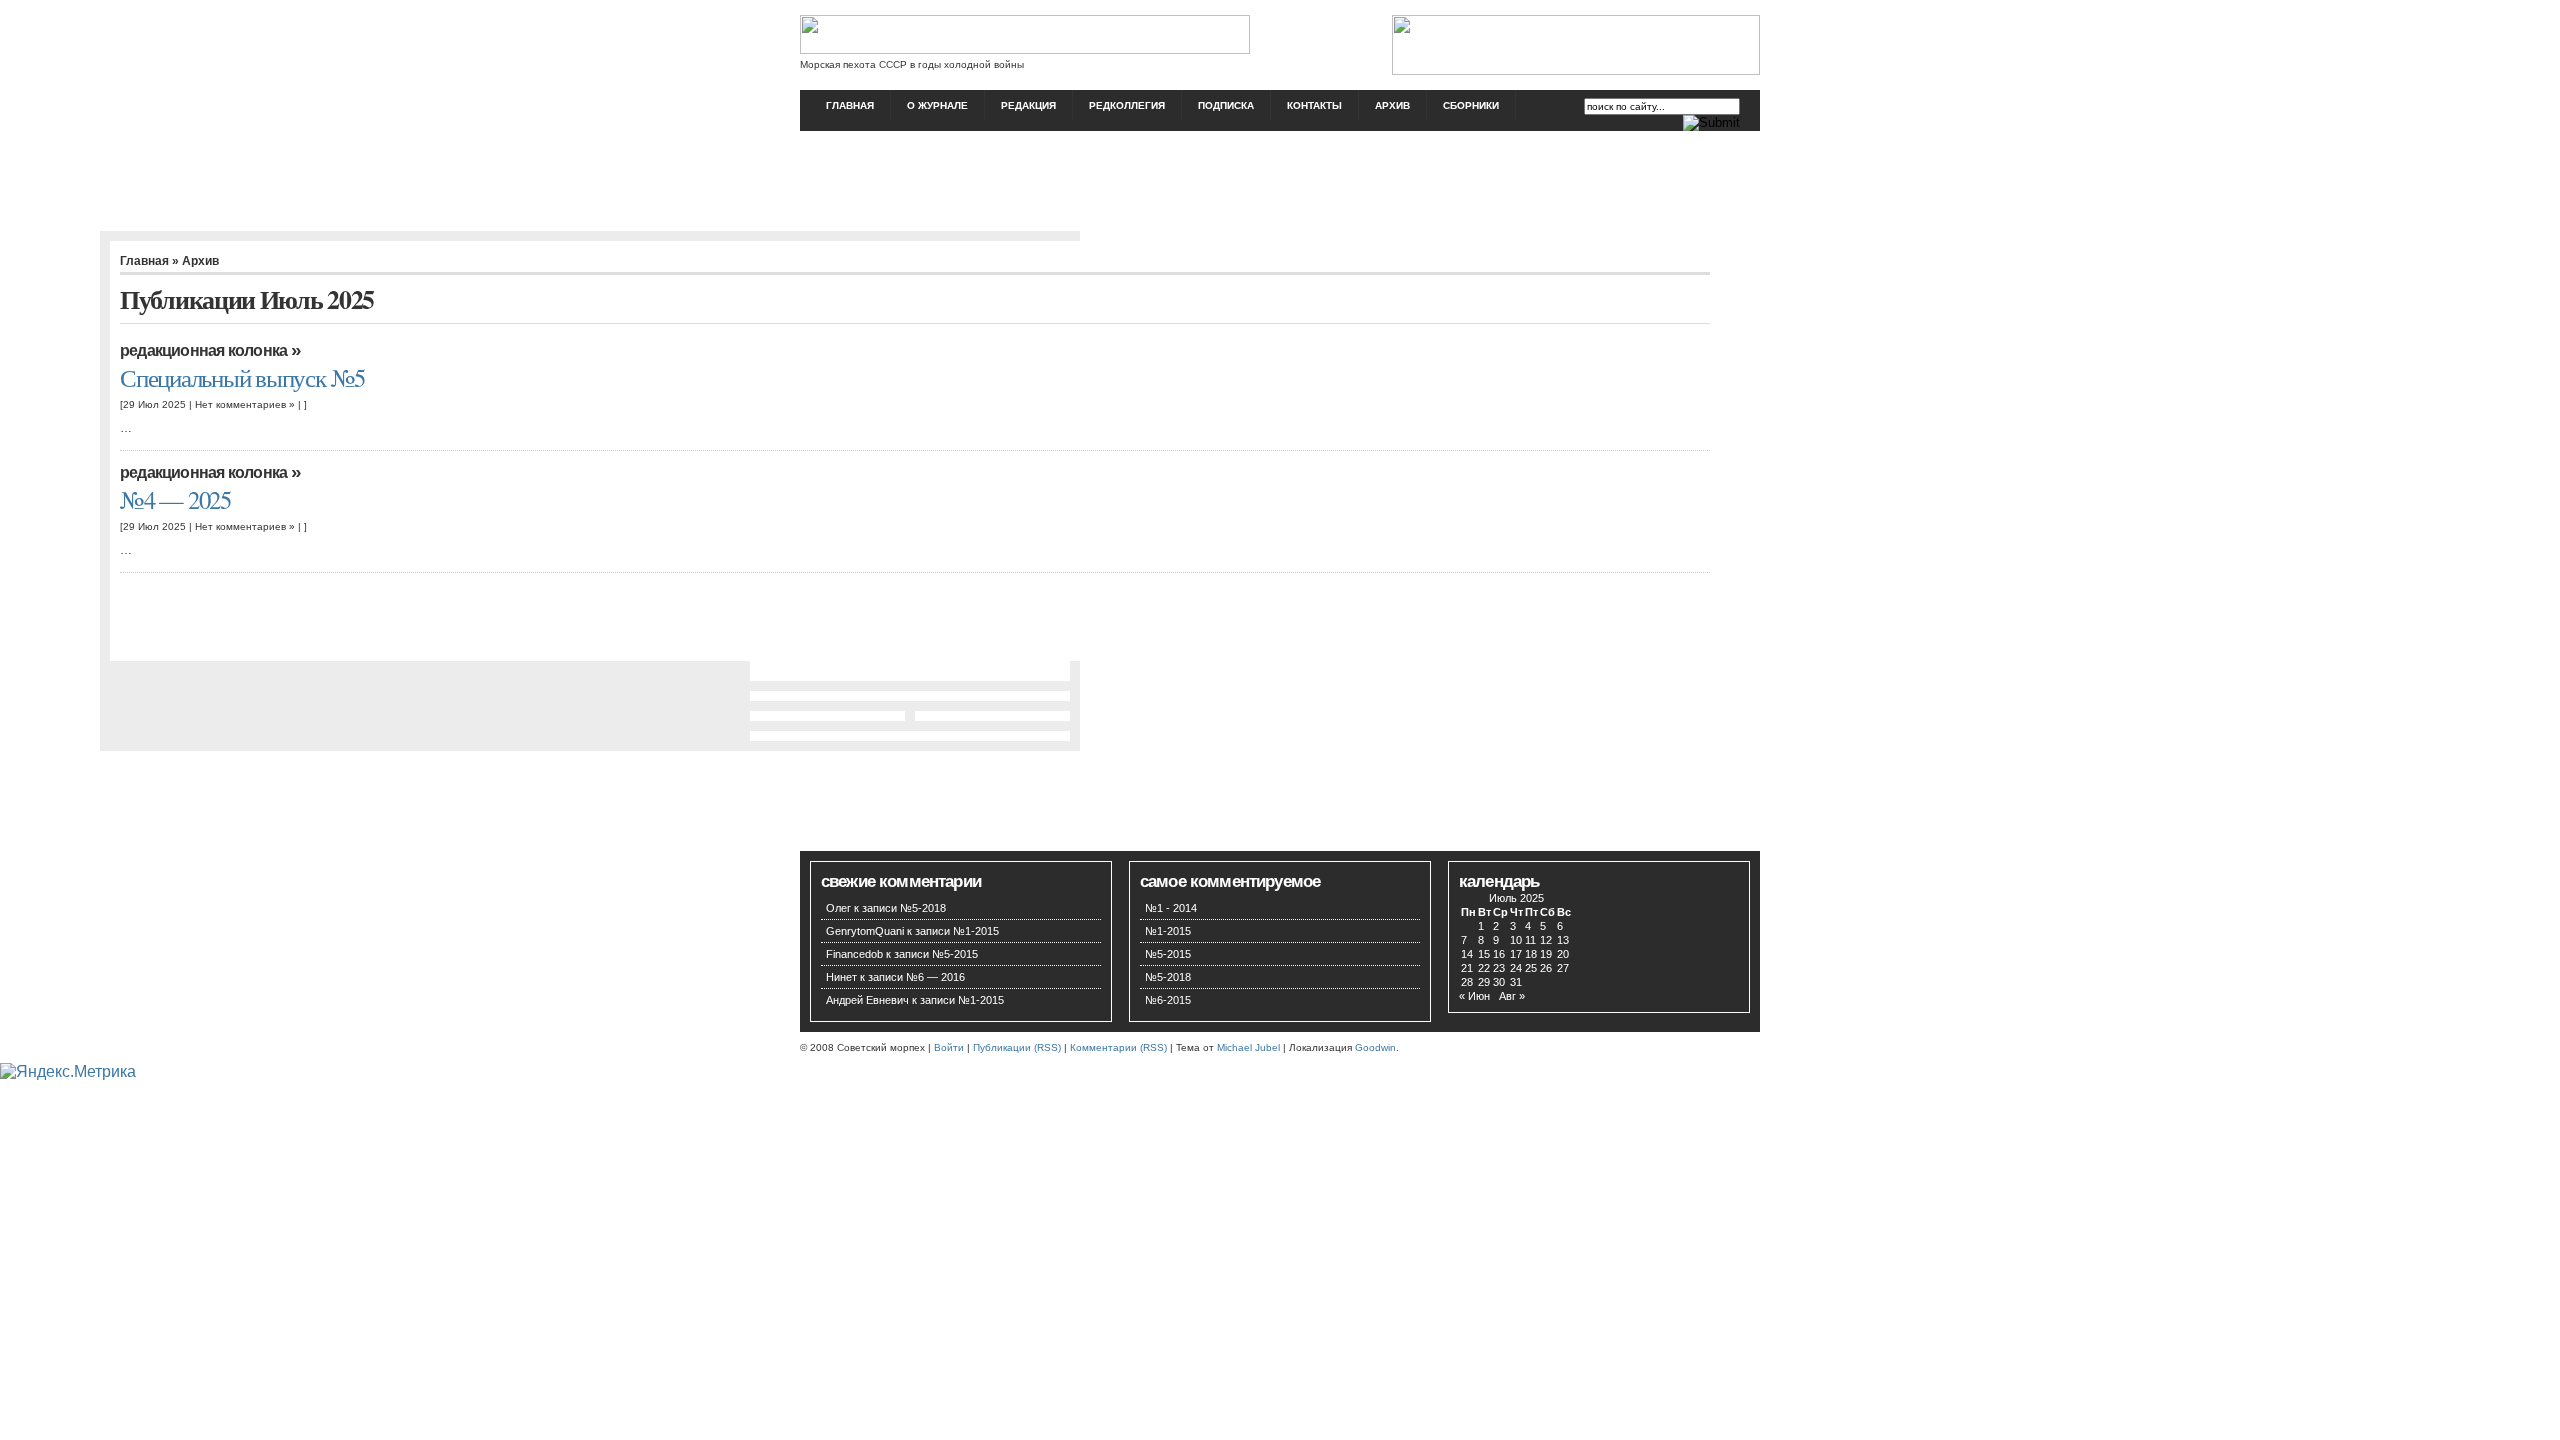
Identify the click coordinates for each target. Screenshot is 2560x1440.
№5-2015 (955, 954)
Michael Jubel (1248, 1047)
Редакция (1028, 105)
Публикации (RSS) (1017, 1047)
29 (1484, 982)
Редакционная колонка (203, 350)
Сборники (1471, 105)
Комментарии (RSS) (1118, 1047)
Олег (838, 908)
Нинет (841, 977)
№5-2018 (923, 908)
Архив (1392, 105)
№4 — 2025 (175, 499)
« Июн (1474, 996)
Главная (850, 105)
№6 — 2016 (935, 977)
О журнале (937, 105)
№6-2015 (1168, 1000)
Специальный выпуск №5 (242, 377)
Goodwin (1375, 1047)
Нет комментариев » (245, 404)
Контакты (1314, 105)
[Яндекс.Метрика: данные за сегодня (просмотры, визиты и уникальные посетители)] (68, 1072)
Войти (949, 1047)
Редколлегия (1127, 105)
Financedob (854, 954)
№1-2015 (976, 931)
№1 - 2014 (1171, 908)
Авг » (1512, 996)
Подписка (1226, 105)
